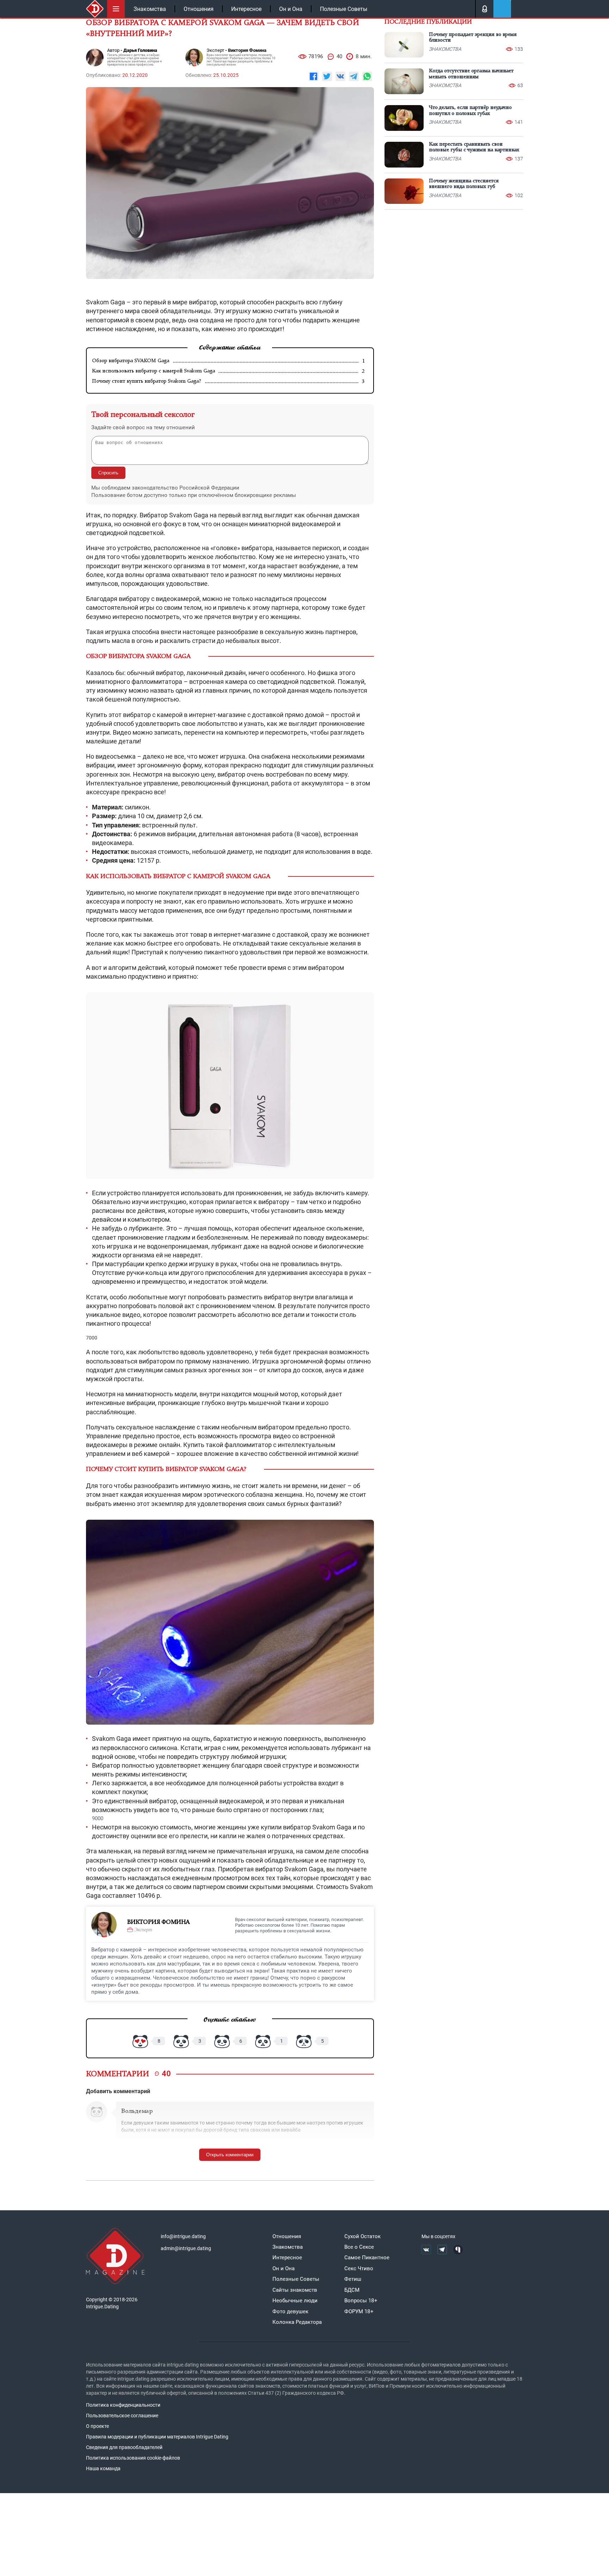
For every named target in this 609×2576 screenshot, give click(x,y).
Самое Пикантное (367, 2258)
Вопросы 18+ (361, 2301)
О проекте (97, 2426)
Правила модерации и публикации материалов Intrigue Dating (157, 2437)
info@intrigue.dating (183, 2236)
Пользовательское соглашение (122, 2416)
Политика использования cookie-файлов (133, 2458)
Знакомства (150, 9)
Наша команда (103, 2468)
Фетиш (353, 2279)
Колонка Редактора (297, 2322)
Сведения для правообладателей (124, 2447)
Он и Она (291, 9)
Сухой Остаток (362, 2236)
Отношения (199, 9)
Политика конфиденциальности (123, 2405)
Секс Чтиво (359, 2268)
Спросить (108, 473)
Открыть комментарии (230, 2155)
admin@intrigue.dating (186, 2248)
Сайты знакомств (295, 2290)
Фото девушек (290, 2311)
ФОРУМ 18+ (359, 2311)
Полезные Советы (344, 9)
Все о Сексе (359, 2247)
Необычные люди (295, 2301)
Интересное (246, 9)
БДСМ (352, 2290)
